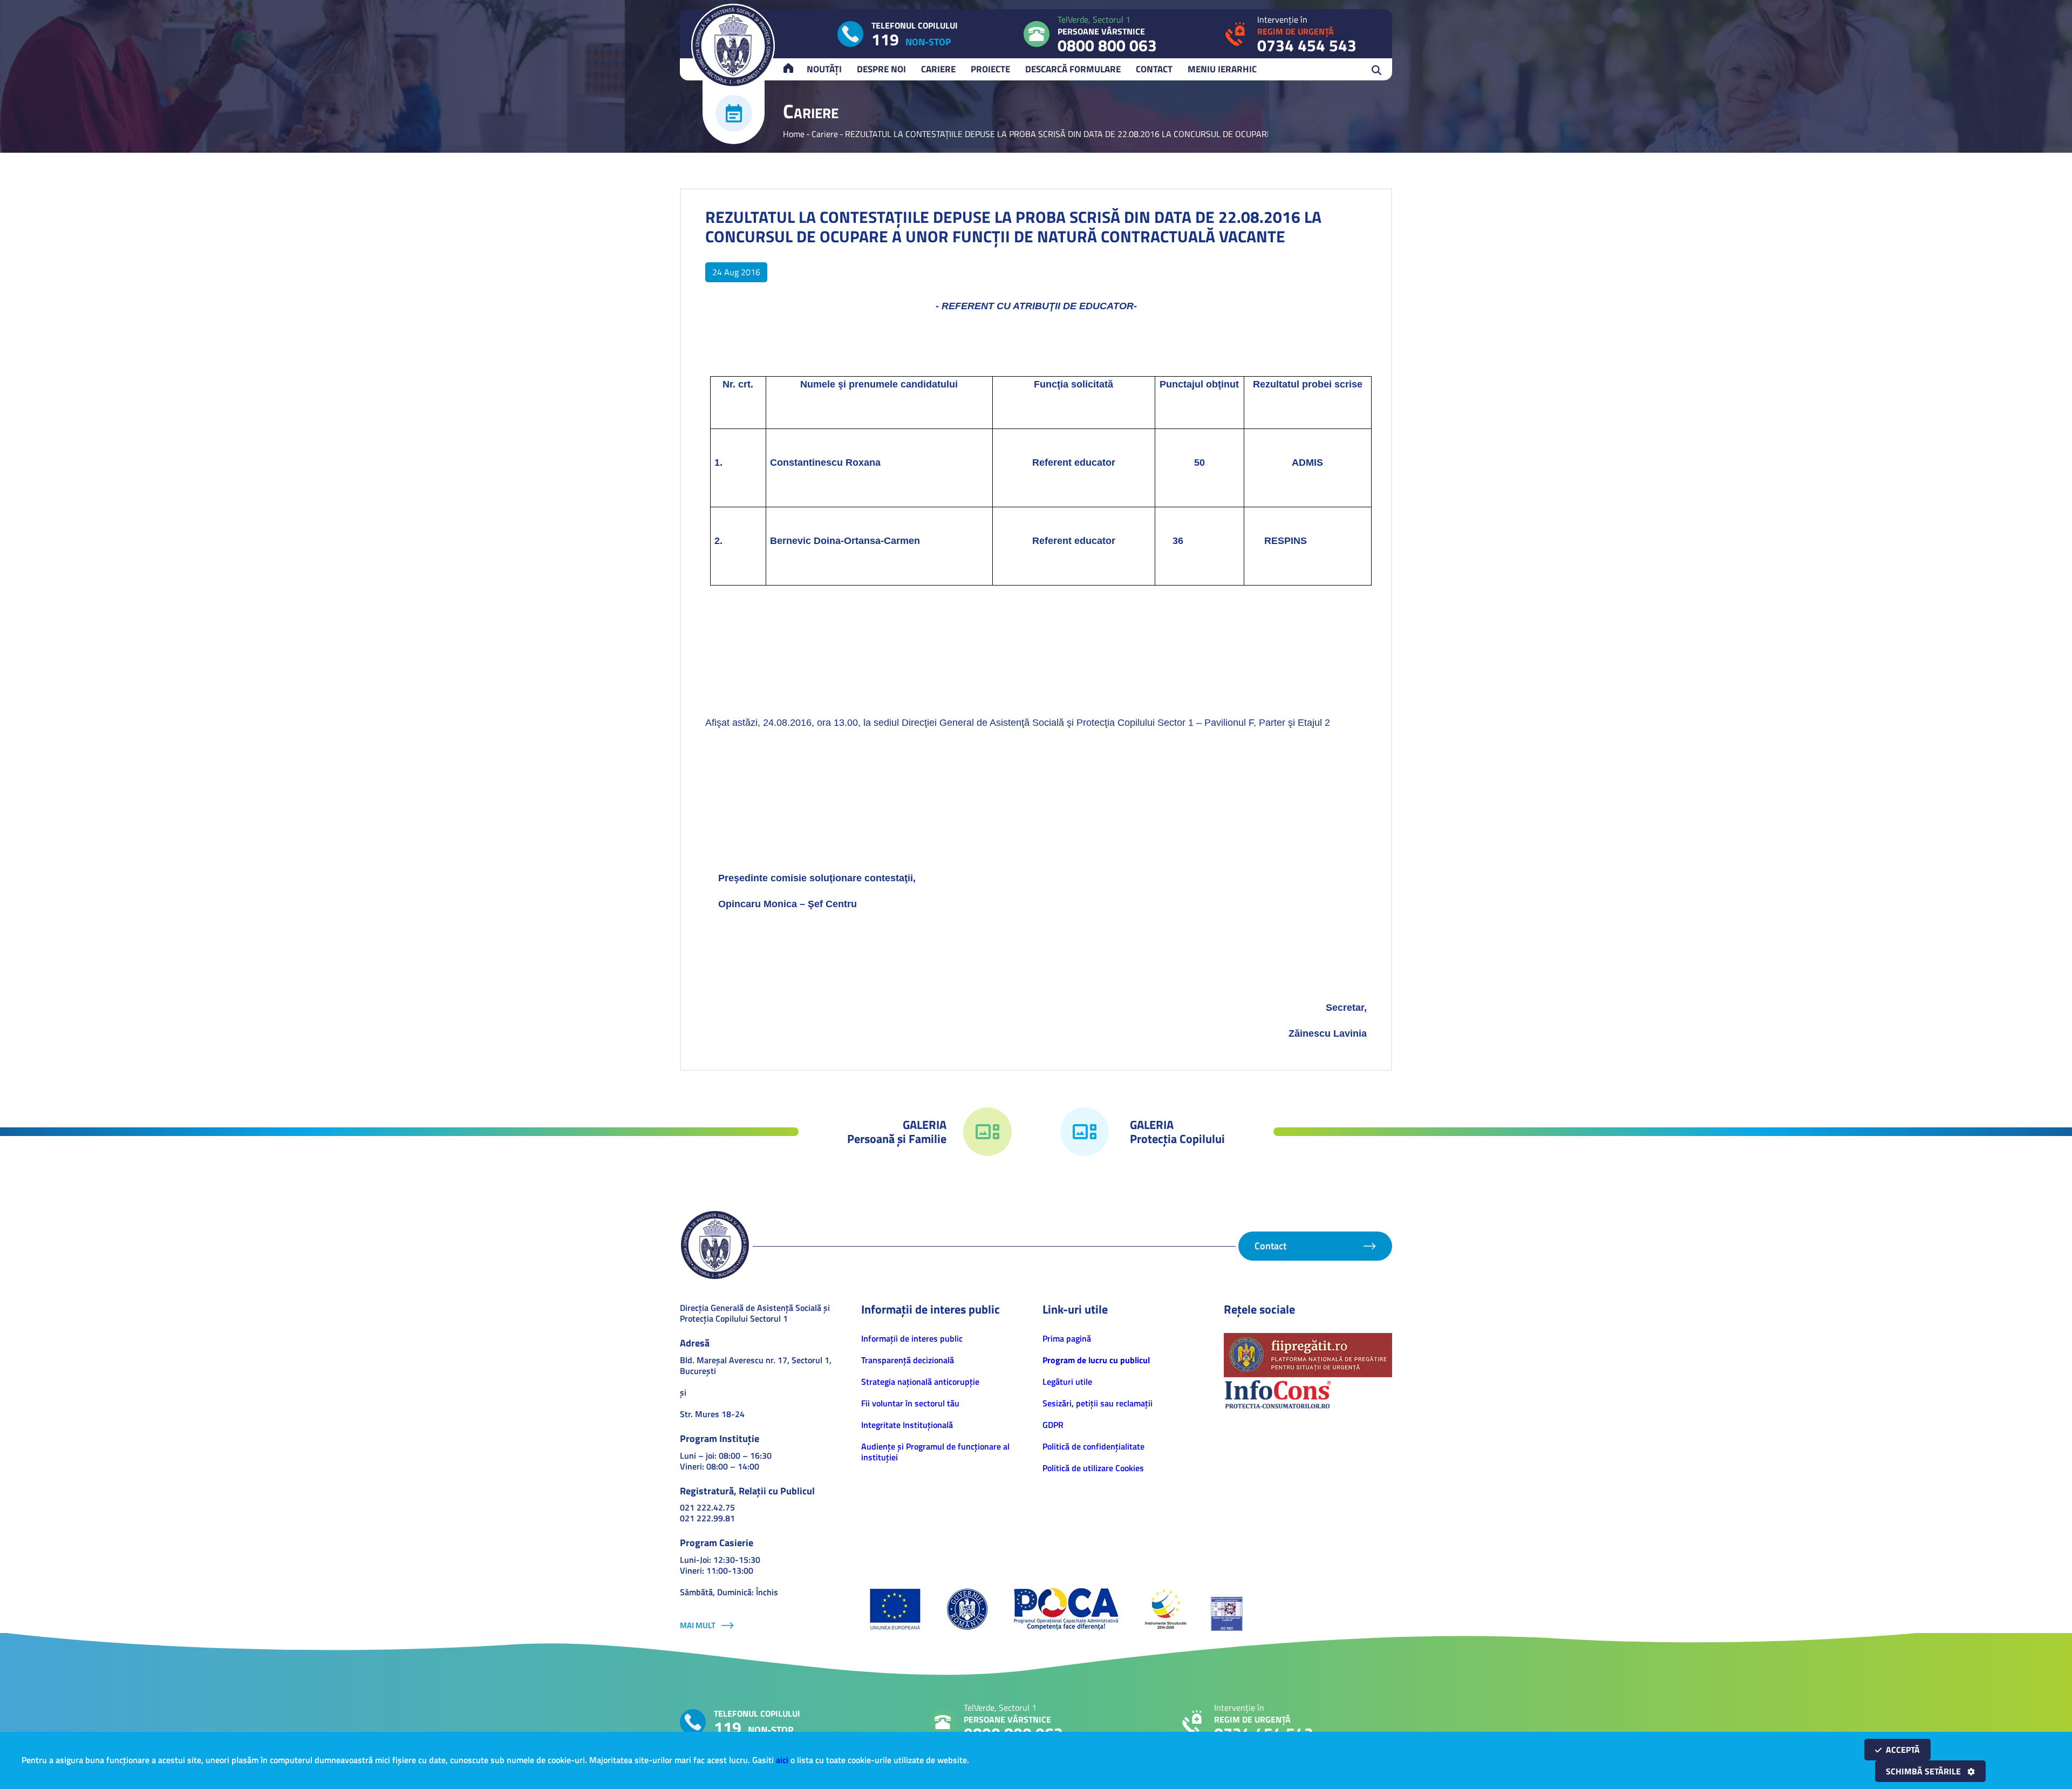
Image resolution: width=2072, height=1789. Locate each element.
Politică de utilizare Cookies (1093, 1468)
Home (794, 134)
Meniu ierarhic (1222, 69)
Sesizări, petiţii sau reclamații (1098, 1403)
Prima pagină (1067, 1338)
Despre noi (881, 69)
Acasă (793, 69)
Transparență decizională (908, 1360)
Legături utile (1067, 1382)
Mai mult (698, 1625)
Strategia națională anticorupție (920, 1382)
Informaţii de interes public (912, 1338)
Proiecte (990, 69)
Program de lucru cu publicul (1096, 1360)
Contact (1154, 69)
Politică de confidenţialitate (1093, 1446)
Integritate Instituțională (907, 1425)
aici (782, 1760)
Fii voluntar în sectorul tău (910, 1403)
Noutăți (824, 69)
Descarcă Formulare (1073, 69)
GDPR (1053, 1425)
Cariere (938, 69)
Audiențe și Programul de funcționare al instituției (935, 1452)
